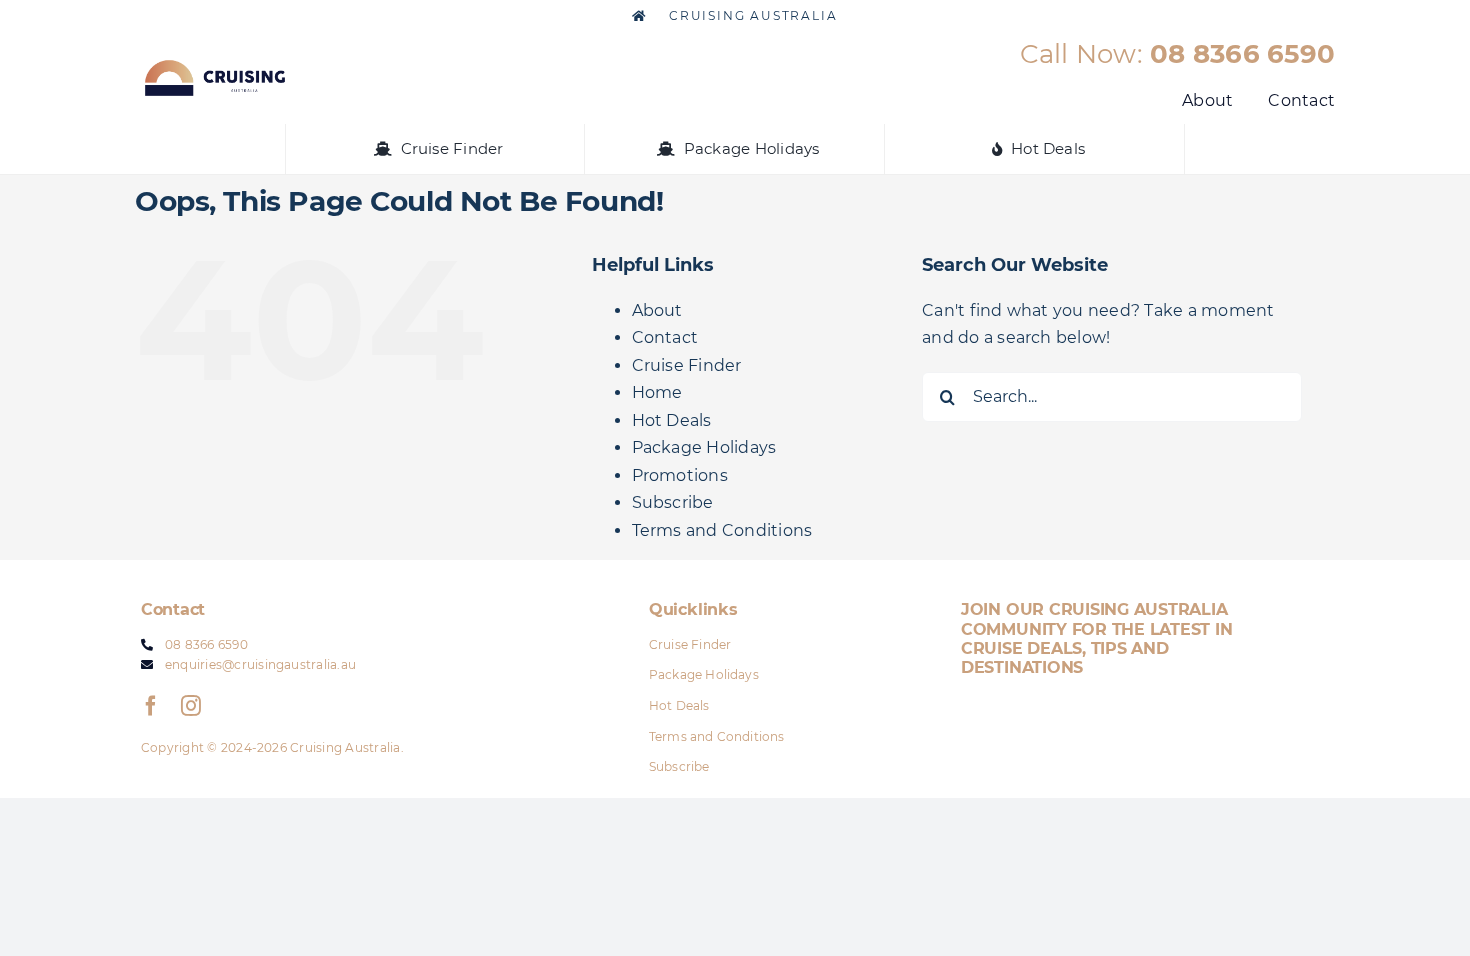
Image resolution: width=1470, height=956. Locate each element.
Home (657, 392)
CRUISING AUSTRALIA (750, 15)
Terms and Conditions (722, 530)
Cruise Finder (687, 365)
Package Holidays (704, 447)
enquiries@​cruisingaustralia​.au (260, 664)
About (657, 310)
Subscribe (673, 502)
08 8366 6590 (1242, 54)
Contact (665, 337)
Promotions (680, 475)
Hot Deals (672, 420)
